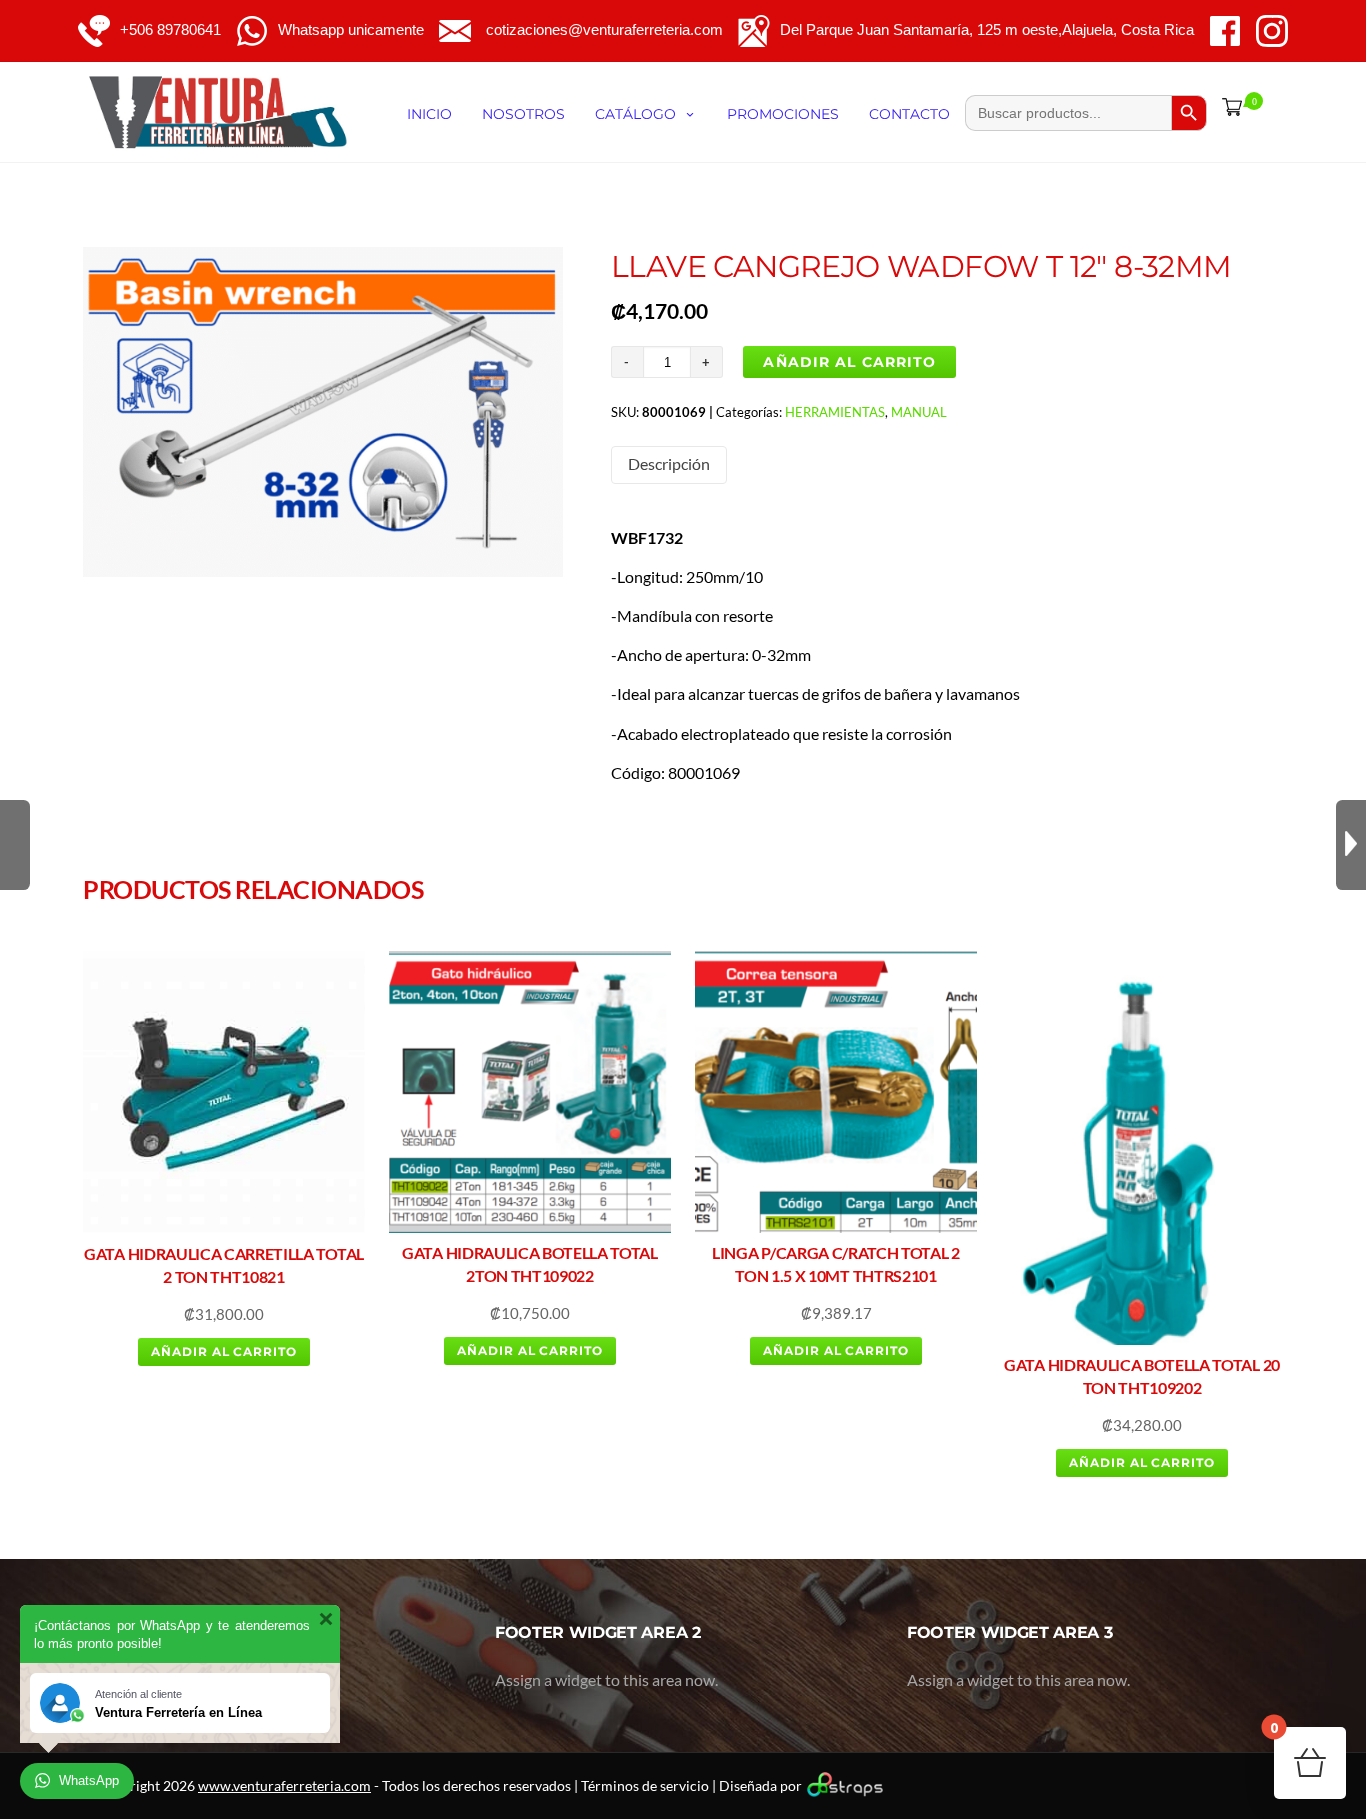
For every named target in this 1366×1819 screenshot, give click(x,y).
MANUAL (919, 412)
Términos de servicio (645, 1785)
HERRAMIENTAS (835, 412)
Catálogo (635, 114)
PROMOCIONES (783, 114)
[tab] (669, 464)
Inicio (429, 114)
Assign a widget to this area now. (606, 1679)
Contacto (909, 114)
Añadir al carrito (849, 362)
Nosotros (523, 114)
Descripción (669, 463)
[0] (1228, 106)
